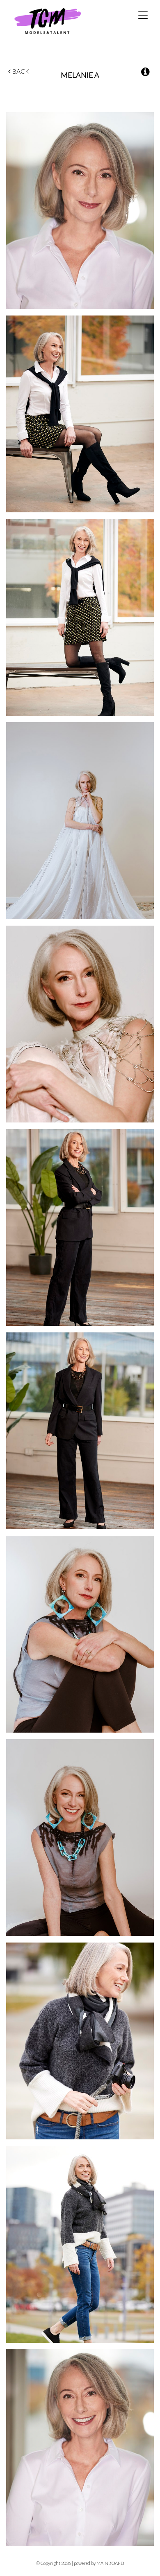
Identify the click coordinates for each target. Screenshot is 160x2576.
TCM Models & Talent (61, 21)
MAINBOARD (110, 2563)
